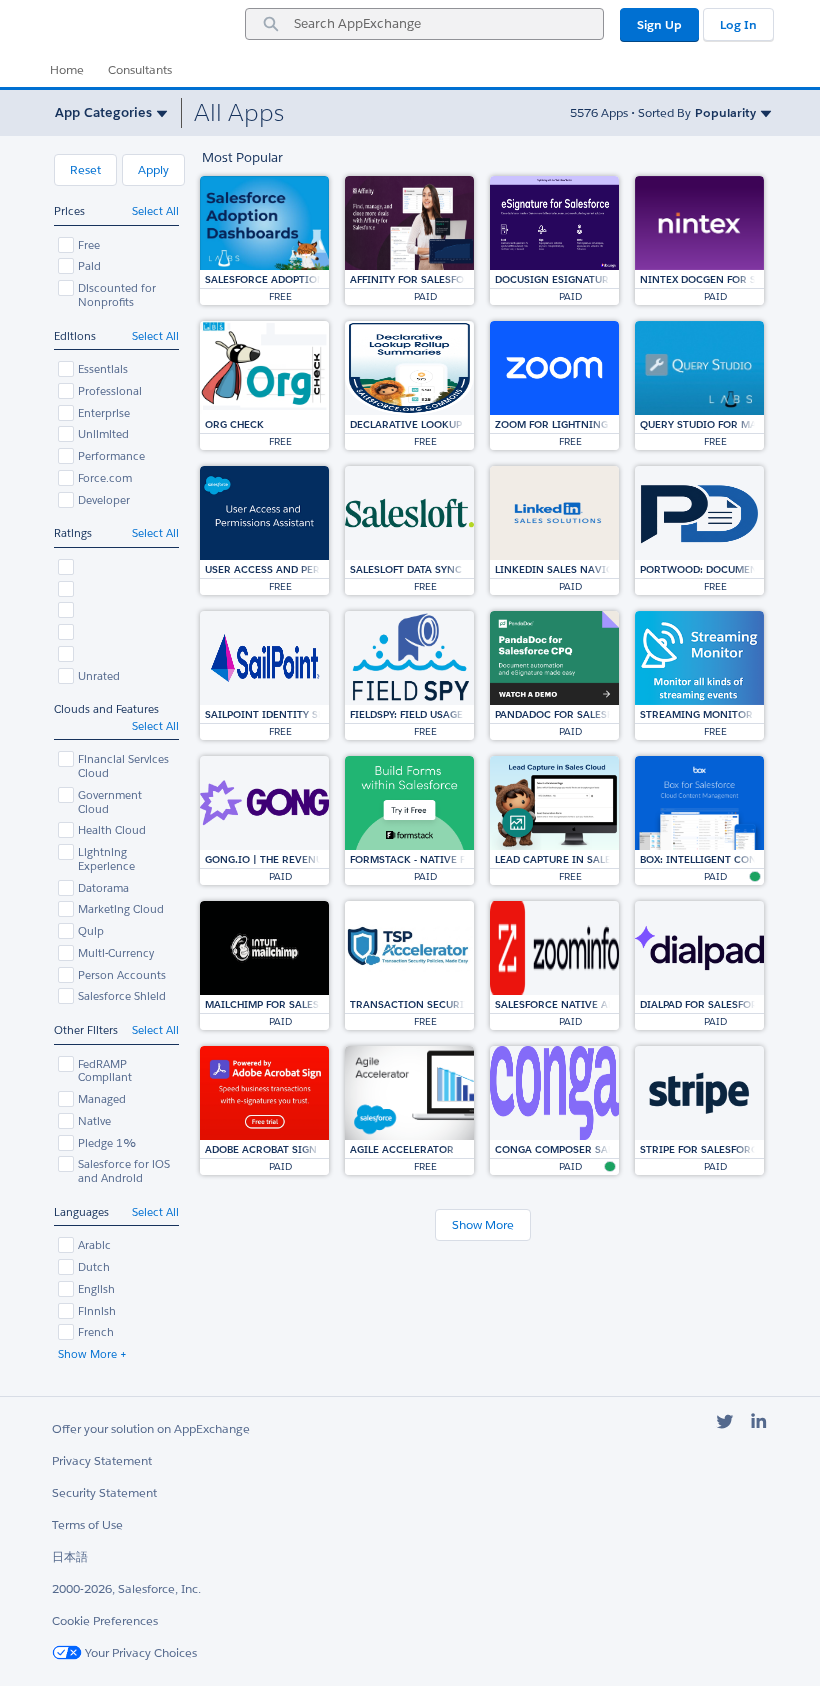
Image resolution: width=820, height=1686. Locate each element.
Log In (738, 24)
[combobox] (424, 24)
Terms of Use (87, 1524)
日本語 (70, 1556)
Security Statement (104, 1492)
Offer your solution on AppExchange (151, 1428)
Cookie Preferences (105, 1620)
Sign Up (659, 24)
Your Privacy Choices (139, 1652)
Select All (155, 211)
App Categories (103, 112)
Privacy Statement (102, 1460)
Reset (85, 169)
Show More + (92, 1354)
